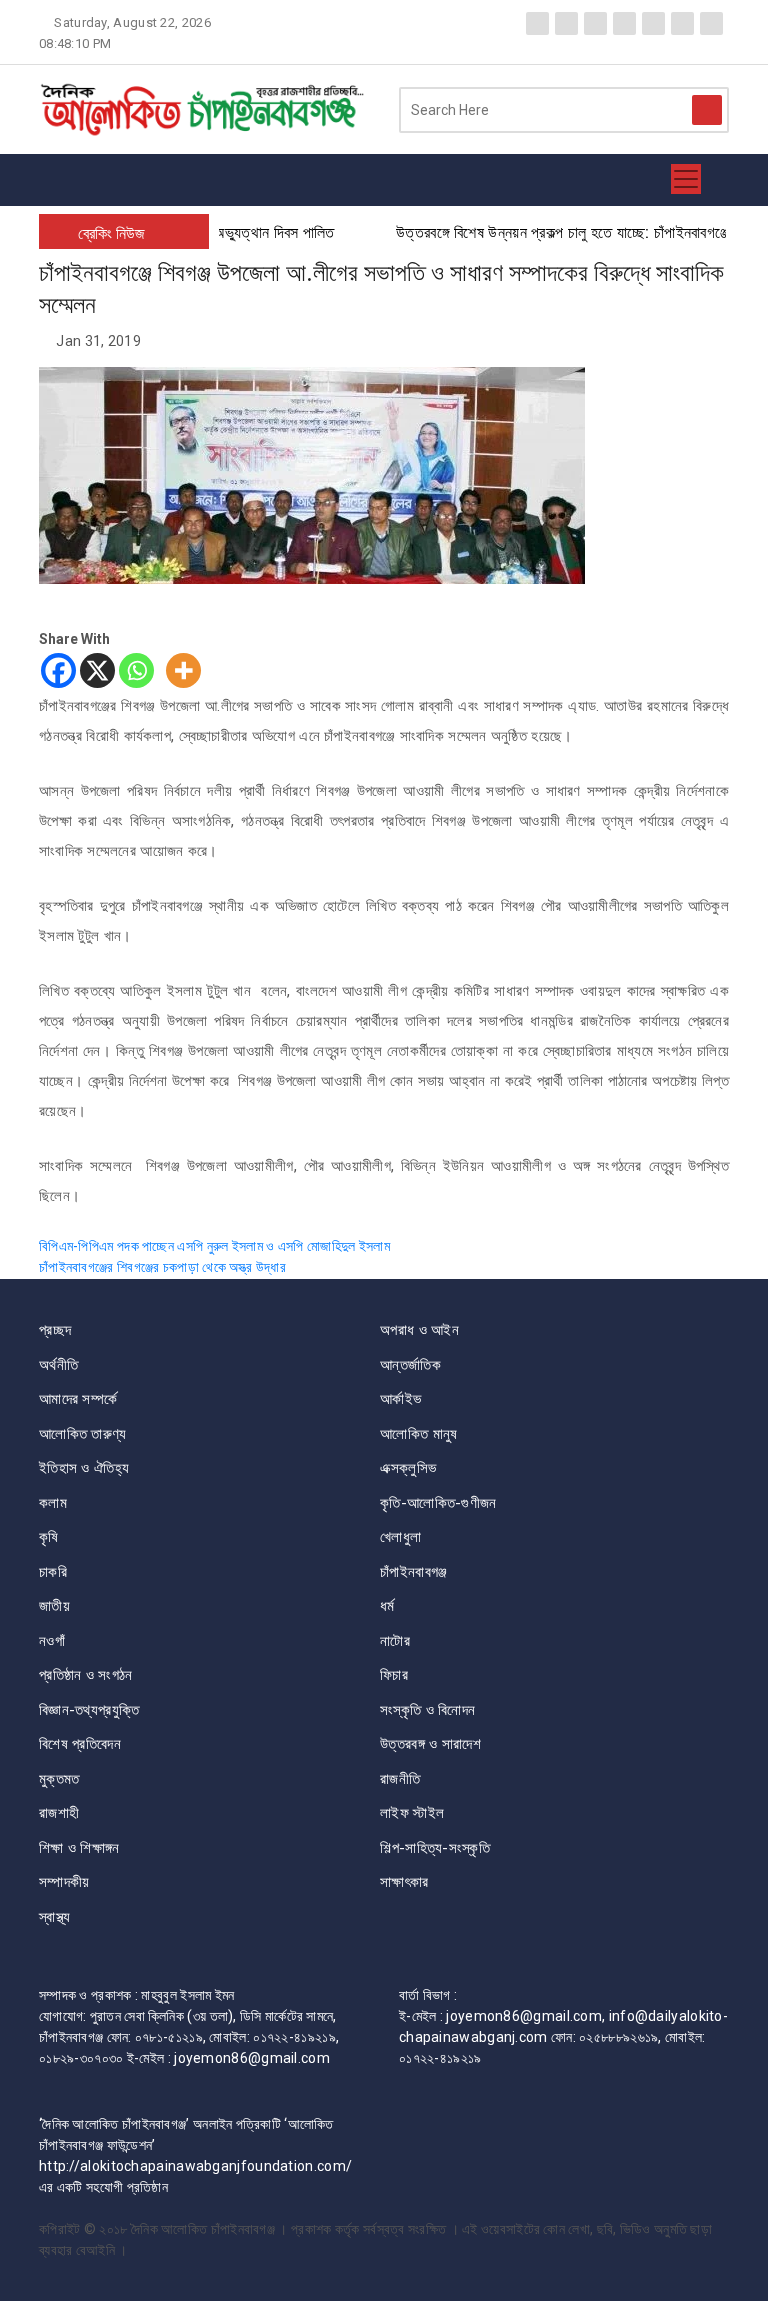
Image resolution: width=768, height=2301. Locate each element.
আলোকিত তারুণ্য (83, 1434)
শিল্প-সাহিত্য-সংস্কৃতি (435, 1848)
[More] (183, 670)
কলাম (53, 1503)
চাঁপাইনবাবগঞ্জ (413, 1572)
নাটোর (395, 1641)
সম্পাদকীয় (64, 1882)
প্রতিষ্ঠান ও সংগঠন (86, 1675)
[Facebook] (58, 670)
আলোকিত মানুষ (418, 1434)
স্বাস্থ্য (55, 1917)
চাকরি (53, 1572)
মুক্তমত (59, 1779)
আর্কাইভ (400, 1399)
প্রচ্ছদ (55, 1330)
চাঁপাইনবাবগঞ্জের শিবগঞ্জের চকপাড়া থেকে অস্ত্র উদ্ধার (162, 1267)
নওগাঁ (52, 1641)
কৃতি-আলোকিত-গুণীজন (438, 1503)
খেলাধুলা (400, 1537)
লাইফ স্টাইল (412, 1813)
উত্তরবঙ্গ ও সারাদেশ (430, 1744)
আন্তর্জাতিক (410, 1365)
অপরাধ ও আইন (419, 1330)
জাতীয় (54, 1606)
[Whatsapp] (136, 670)
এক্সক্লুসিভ (408, 1468)
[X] (97, 670)
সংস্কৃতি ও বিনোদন (427, 1710)
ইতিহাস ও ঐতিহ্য (84, 1468)
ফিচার (394, 1675)
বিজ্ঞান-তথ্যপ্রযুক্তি (89, 1710)
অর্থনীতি (58, 1365)
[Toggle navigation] (686, 180)
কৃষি (49, 1537)
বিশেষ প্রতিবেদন (80, 1744)
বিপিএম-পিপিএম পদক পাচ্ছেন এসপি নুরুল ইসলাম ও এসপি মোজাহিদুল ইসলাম (214, 1246)
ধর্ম (387, 1606)
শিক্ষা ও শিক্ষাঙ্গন (79, 1848)
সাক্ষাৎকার (404, 1882)
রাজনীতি (400, 1779)
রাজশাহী (59, 1813)
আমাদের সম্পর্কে (78, 1399)
